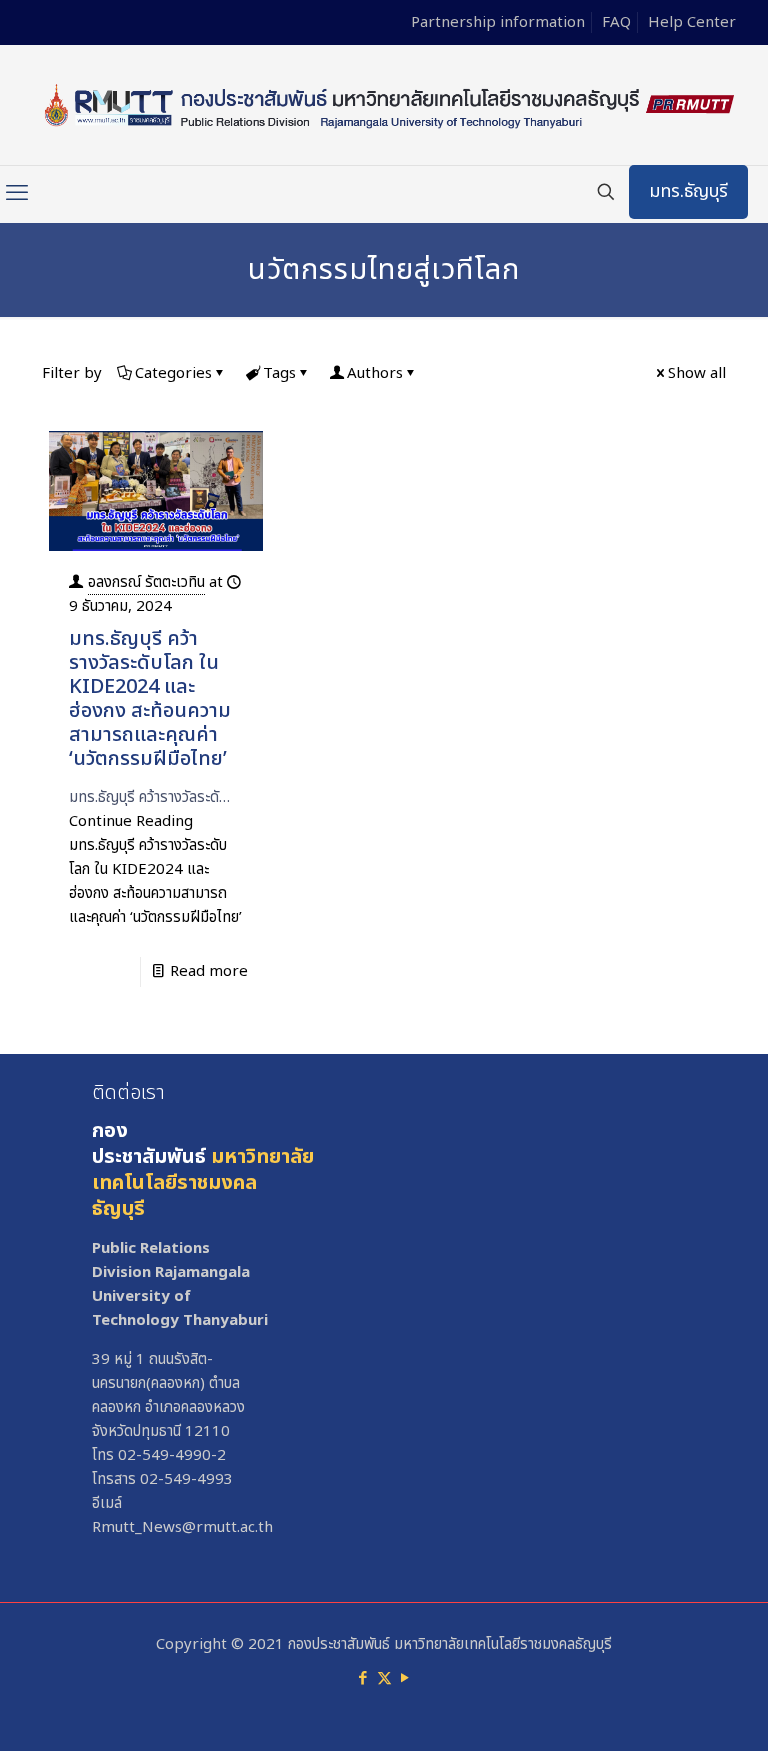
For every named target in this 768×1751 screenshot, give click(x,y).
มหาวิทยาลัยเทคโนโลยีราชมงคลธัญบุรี (203, 1183)
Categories (173, 373)
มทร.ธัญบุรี (688, 191)
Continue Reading (155, 869)
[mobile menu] (17, 194)
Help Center (692, 22)
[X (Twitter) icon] (384, 1678)
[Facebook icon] (363, 1678)
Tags (279, 373)
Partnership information (498, 22)
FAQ (616, 22)
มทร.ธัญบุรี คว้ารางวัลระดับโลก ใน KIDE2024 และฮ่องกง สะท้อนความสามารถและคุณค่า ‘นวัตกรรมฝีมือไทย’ (150, 699)
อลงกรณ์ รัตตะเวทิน (146, 582)
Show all (697, 373)
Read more (209, 971)
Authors (375, 373)
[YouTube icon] (405, 1678)
